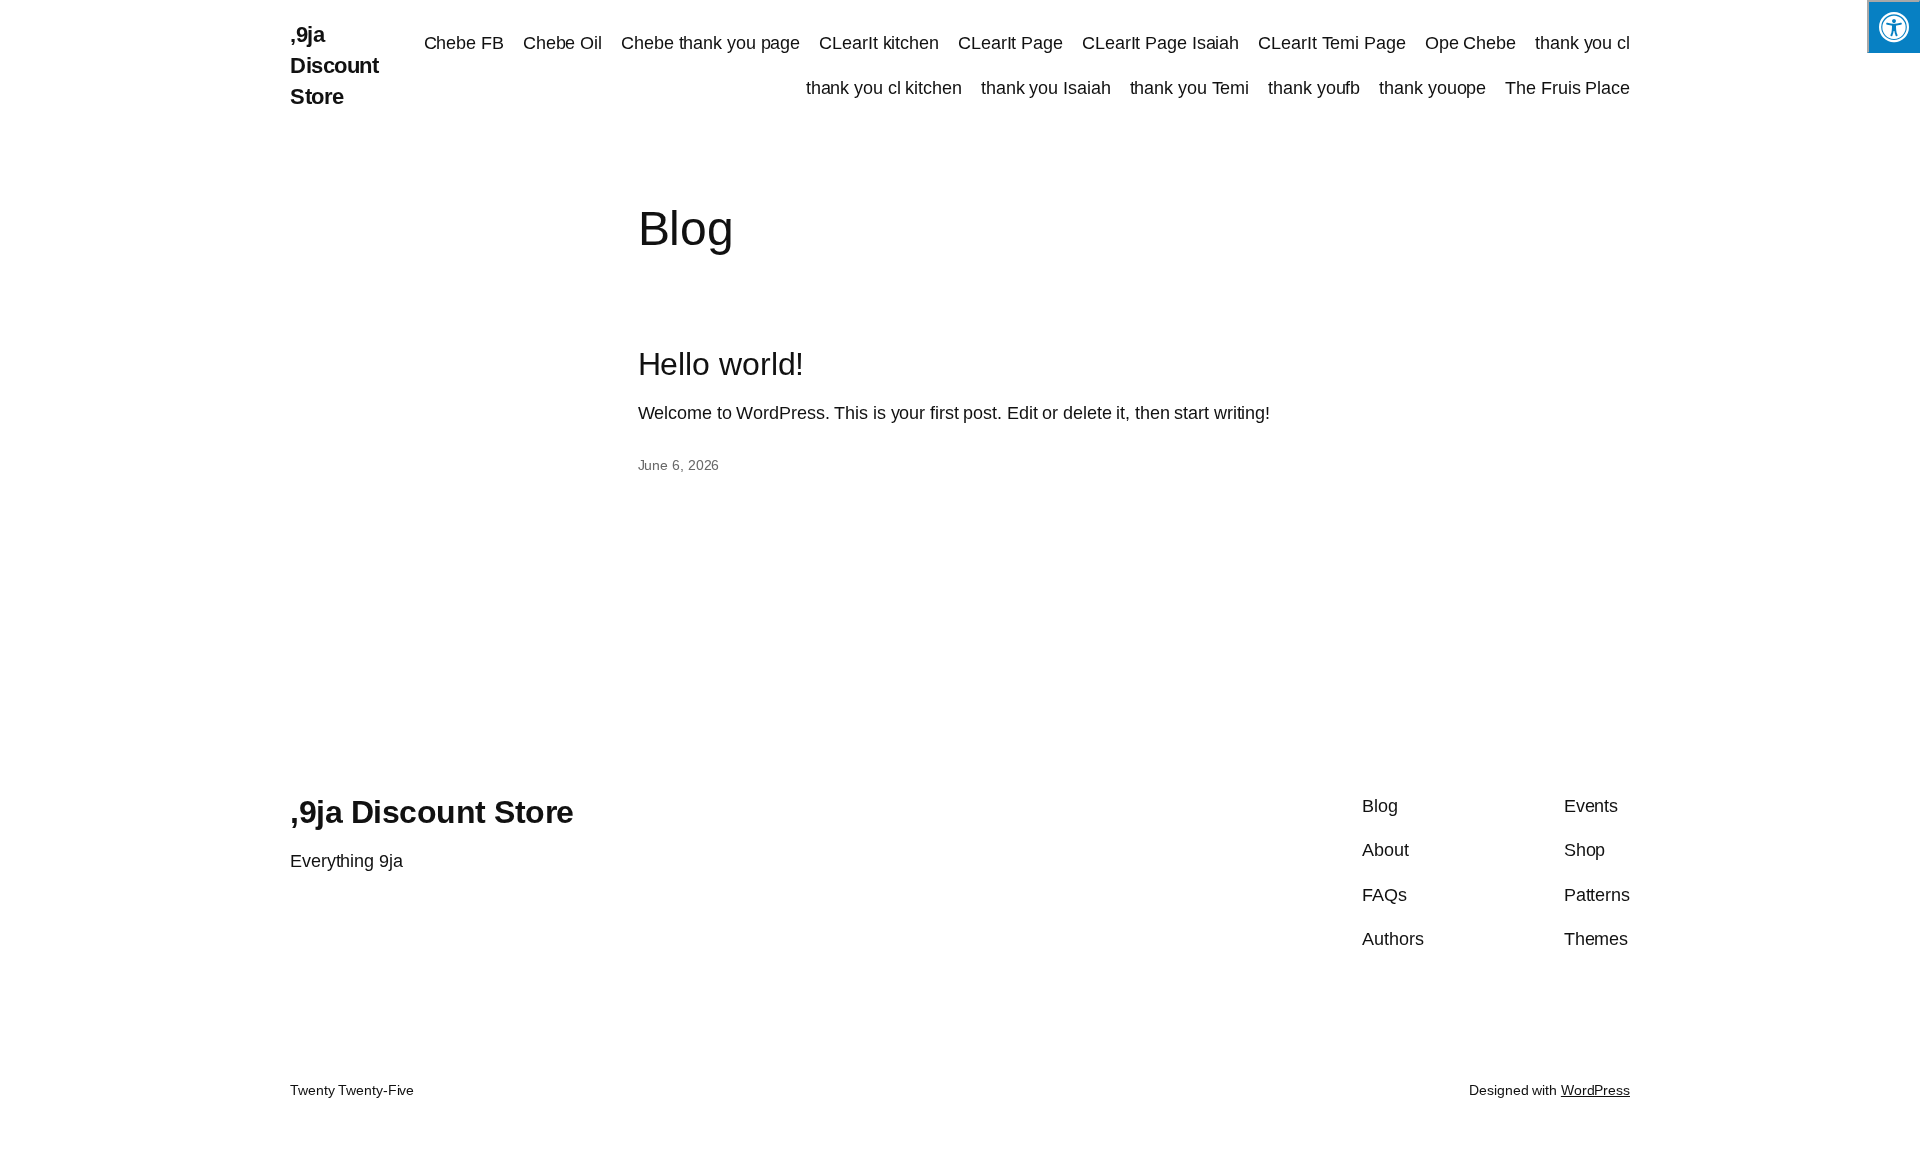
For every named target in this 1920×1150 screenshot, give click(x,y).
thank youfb (1314, 88)
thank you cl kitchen (884, 88)
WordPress (1595, 1090)
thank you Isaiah (1045, 88)
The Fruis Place (1567, 88)
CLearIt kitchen (879, 43)
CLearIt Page (1010, 43)
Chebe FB (464, 43)
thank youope (1432, 88)
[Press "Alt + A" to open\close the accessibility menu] (1893, 26)
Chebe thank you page (710, 43)
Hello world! (721, 364)
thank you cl (1582, 43)
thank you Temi (1190, 88)
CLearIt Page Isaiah (1160, 43)
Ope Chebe (1470, 43)
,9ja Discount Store (334, 65)
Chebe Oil (562, 43)
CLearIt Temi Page (1331, 43)
